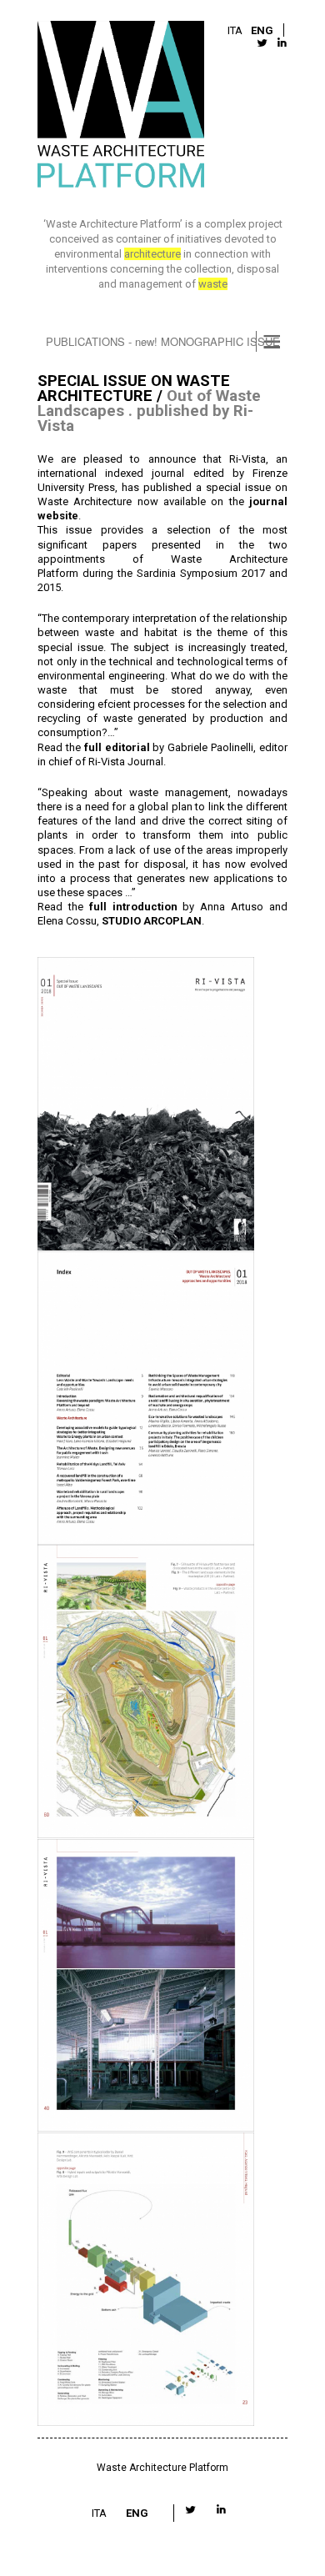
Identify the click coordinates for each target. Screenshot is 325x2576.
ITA (235, 30)
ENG (262, 30)
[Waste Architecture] (121, 106)
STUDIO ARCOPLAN (152, 921)
